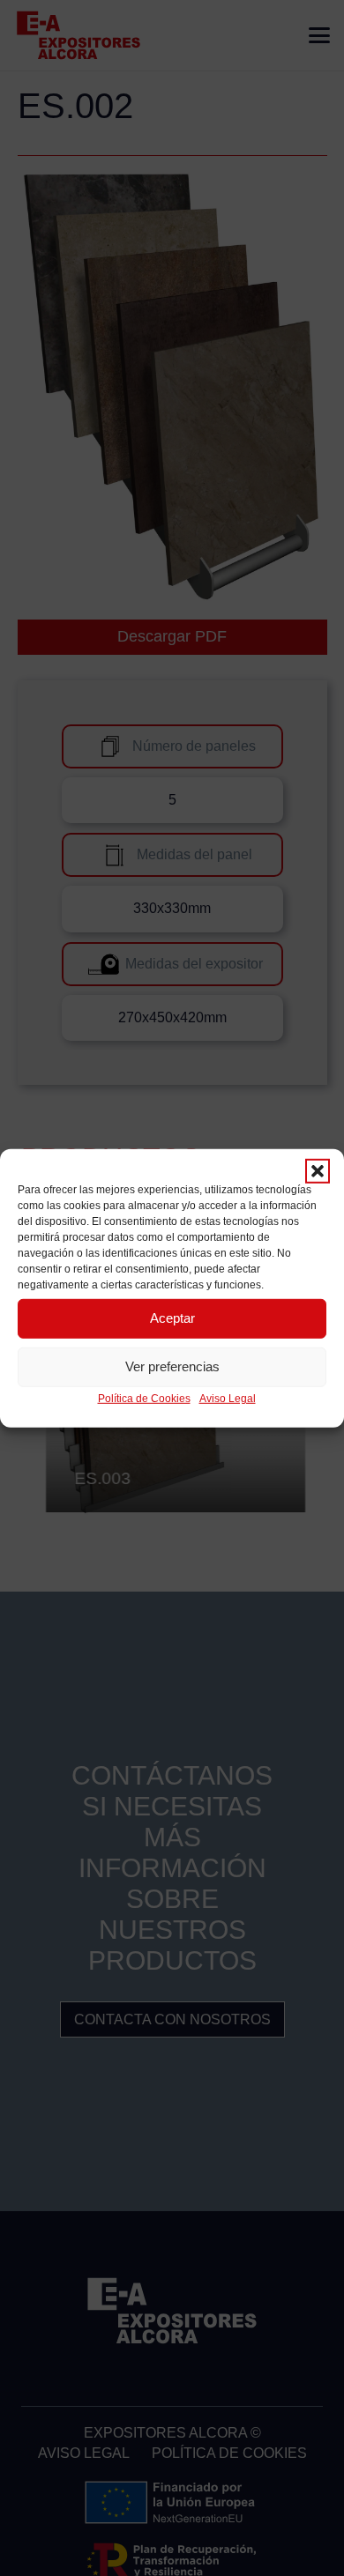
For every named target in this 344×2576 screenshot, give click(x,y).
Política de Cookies (144, 1398)
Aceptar (172, 1318)
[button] (318, 1170)
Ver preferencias (172, 1366)
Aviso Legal (228, 1398)
